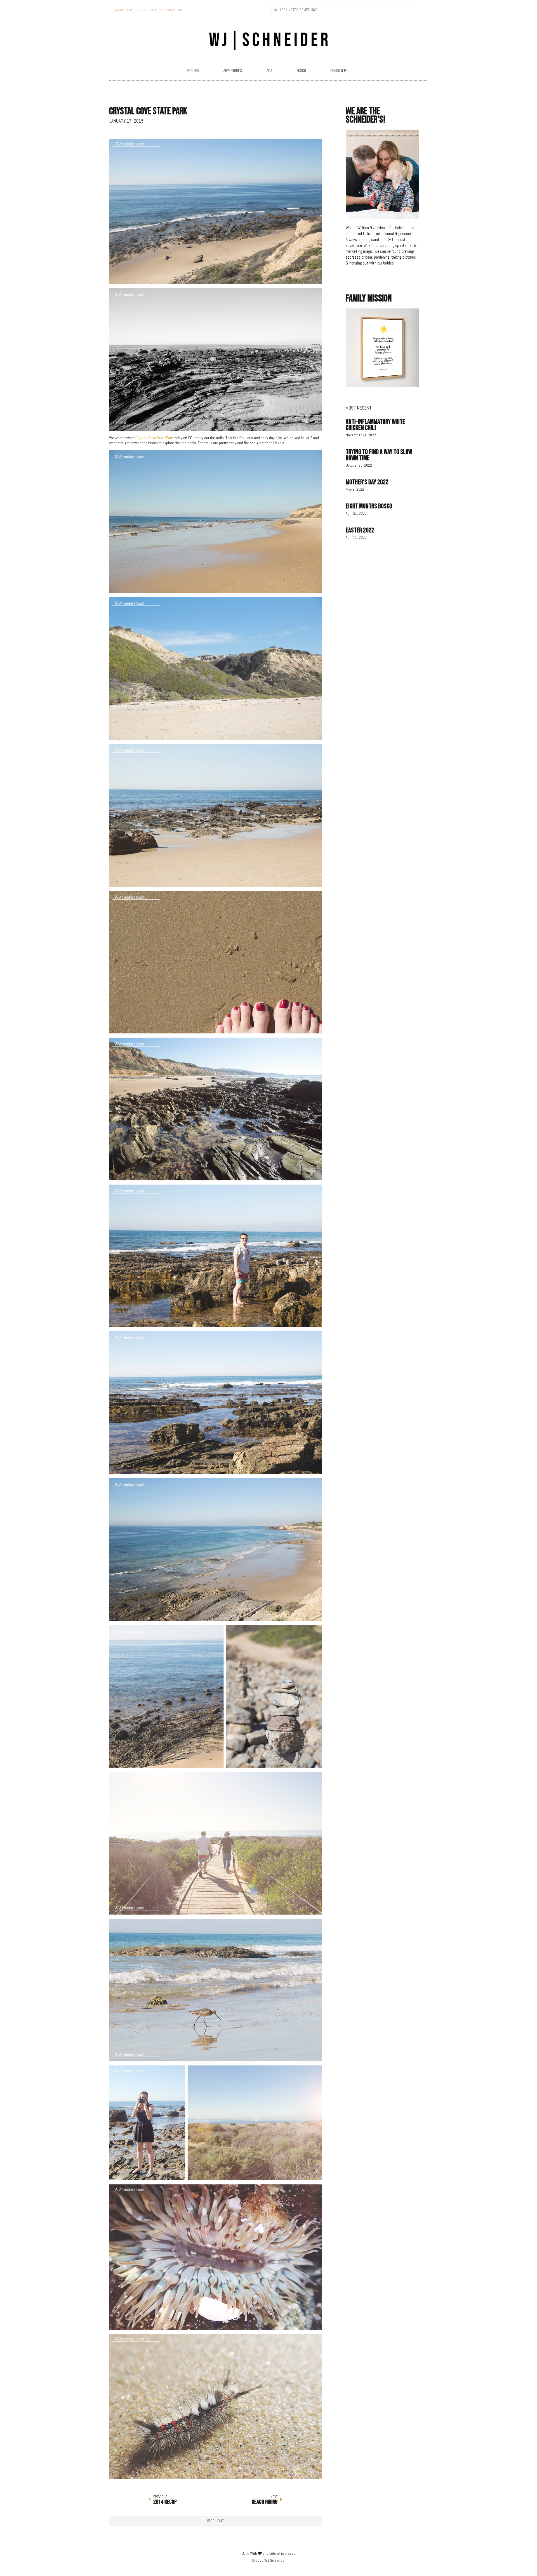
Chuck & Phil (340, 71)
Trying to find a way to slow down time (379, 455)
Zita (269, 71)
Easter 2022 (360, 530)
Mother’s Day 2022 (367, 482)
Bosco (301, 71)
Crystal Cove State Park (155, 438)
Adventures (233, 71)
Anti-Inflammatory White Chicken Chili (375, 425)
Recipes (193, 71)
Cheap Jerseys (121, 448)
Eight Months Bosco (369, 506)
